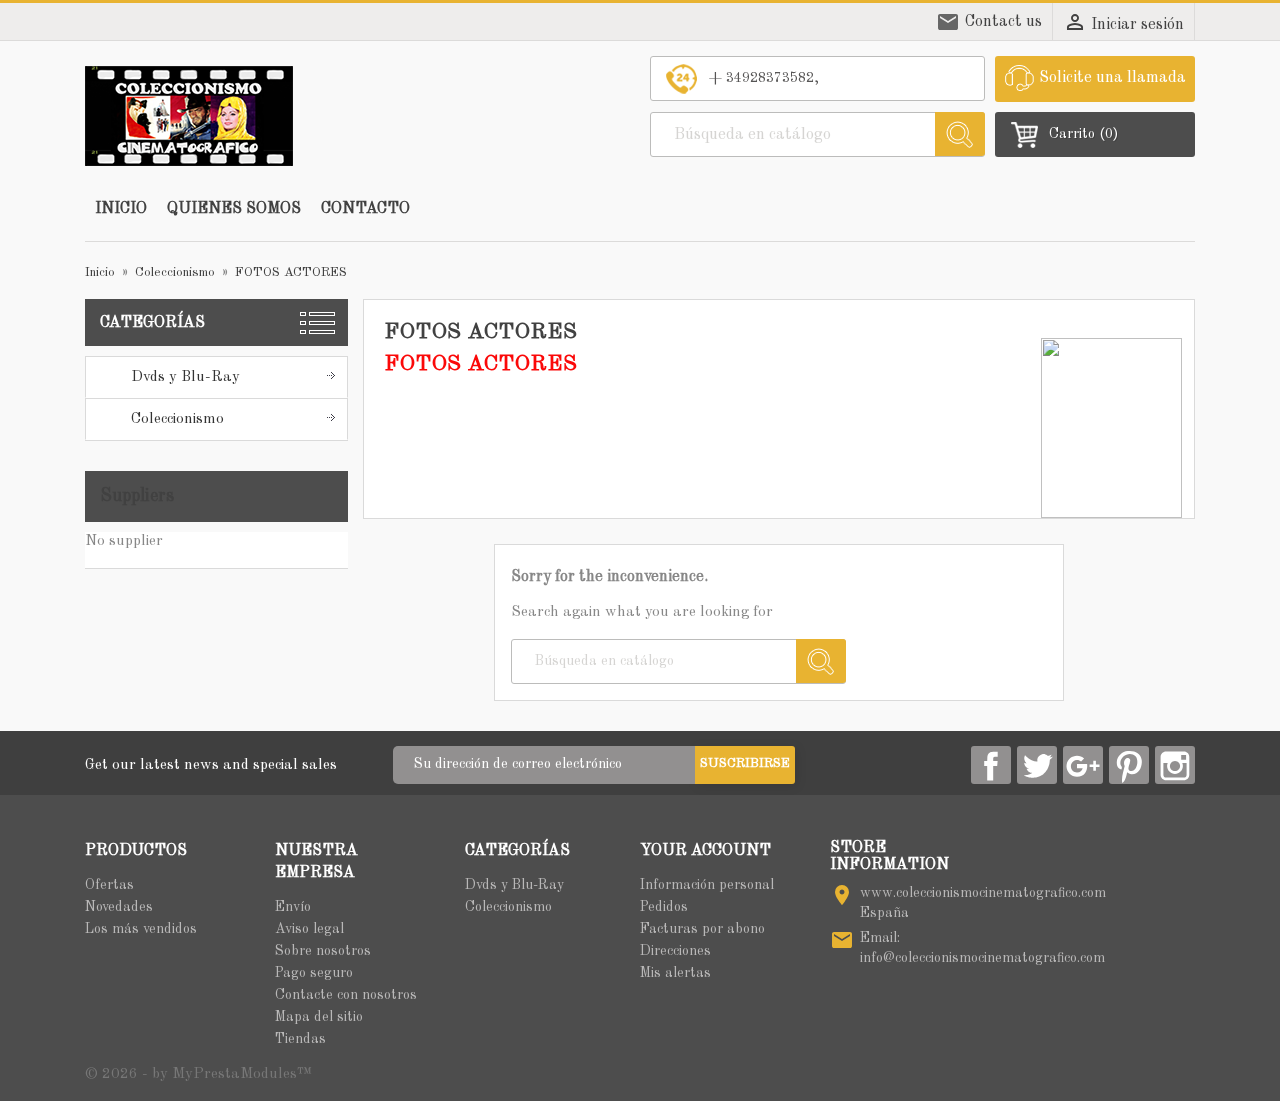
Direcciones (675, 951)
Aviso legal (309, 929)
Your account (705, 851)
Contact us (1003, 22)
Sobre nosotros (323, 951)
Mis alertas (675, 973)
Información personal (707, 885)
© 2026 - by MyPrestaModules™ (198, 1074)
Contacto (365, 209)
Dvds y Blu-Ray (185, 377)
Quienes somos (234, 209)
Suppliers (137, 496)
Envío (293, 907)
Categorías (152, 323)
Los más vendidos (141, 929)
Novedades (119, 907)
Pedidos (664, 907)
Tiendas (300, 1039)
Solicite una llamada (1112, 78)
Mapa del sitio (319, 1017)
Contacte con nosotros (346, 995)
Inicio (121, 209)
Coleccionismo (177, 419)
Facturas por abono (702, 929)
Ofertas (109, 885)
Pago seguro (314, 973)
